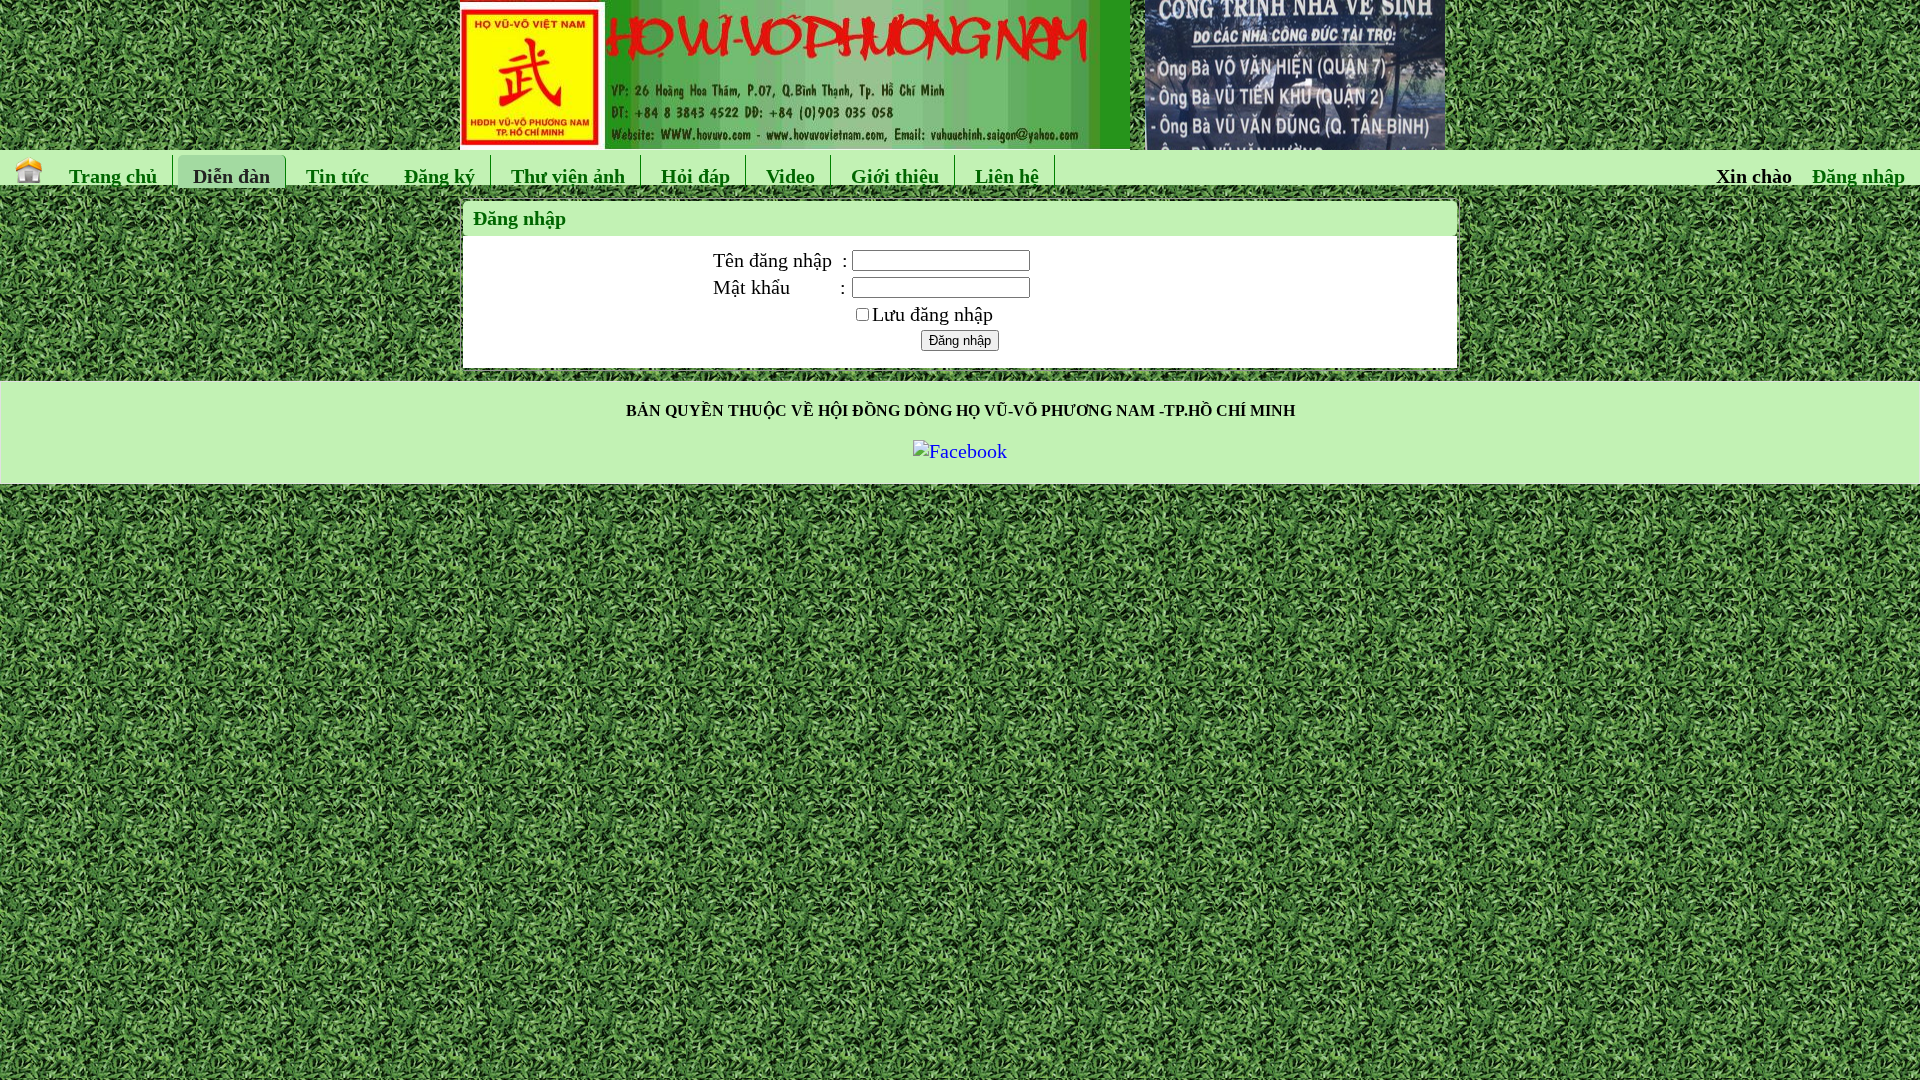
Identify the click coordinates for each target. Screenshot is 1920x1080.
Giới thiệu (895, 176)
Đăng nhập (1858, 176)
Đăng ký (439, 176)
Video (790, 176)
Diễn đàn (231, 176)
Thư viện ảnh (568, 176)
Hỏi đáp (695, 176)
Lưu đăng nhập (932, 314)
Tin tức (337, 176)
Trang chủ (113, 176)
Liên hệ (1007, 176)
